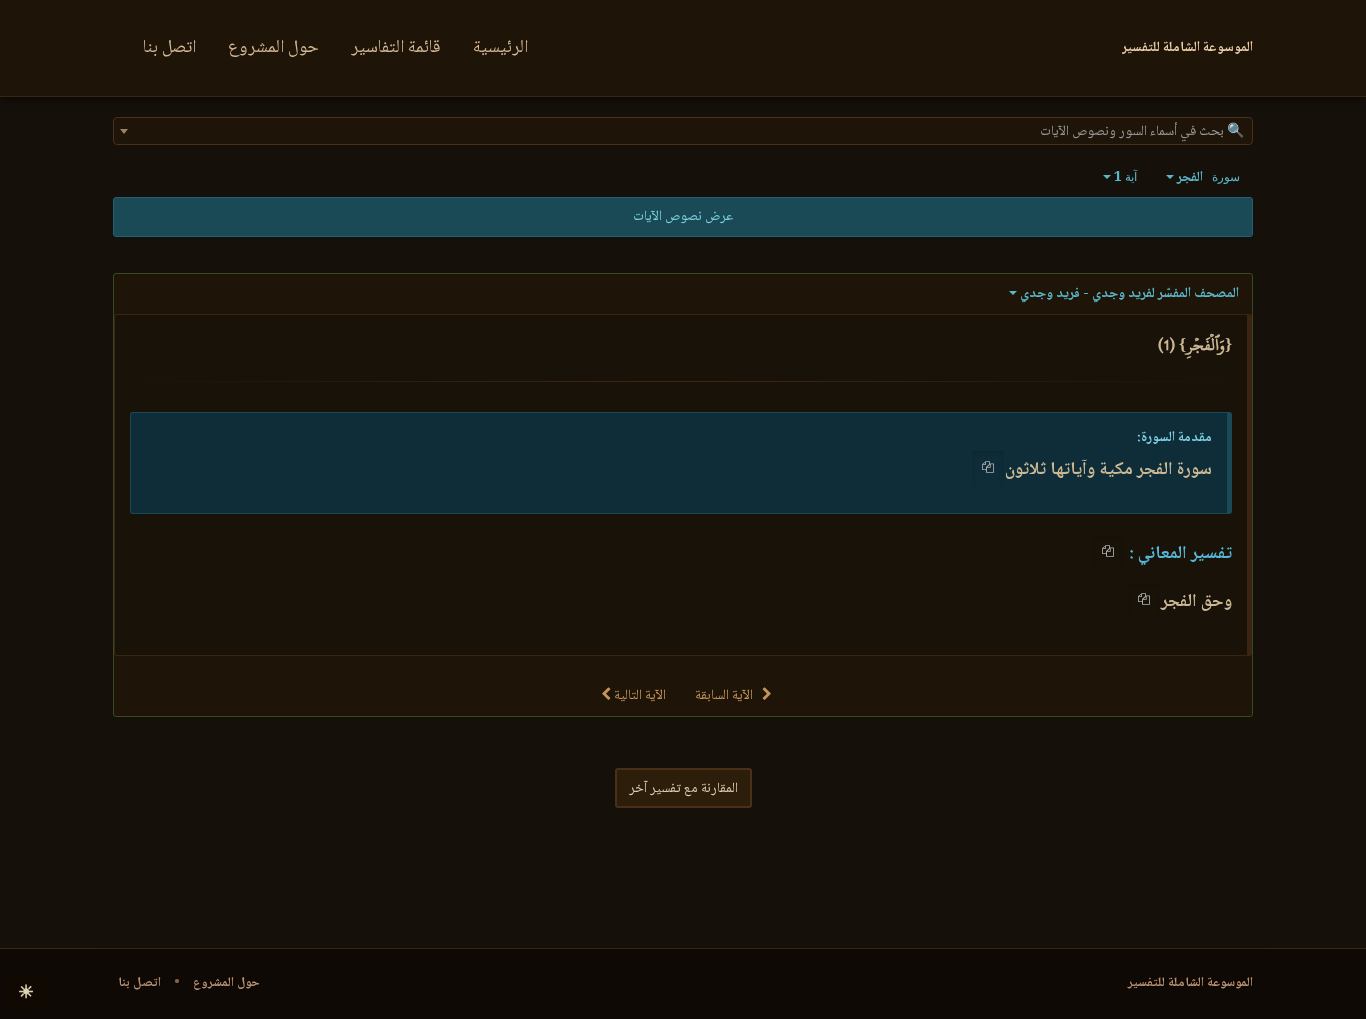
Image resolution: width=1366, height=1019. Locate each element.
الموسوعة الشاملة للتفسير (1190, 983)
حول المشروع (273, 48)
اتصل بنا (169, 48)
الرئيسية (500, 48)
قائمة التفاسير (396, 48)
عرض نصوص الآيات (683, 217)
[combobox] (683, 131)
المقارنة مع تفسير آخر (683, 789)
